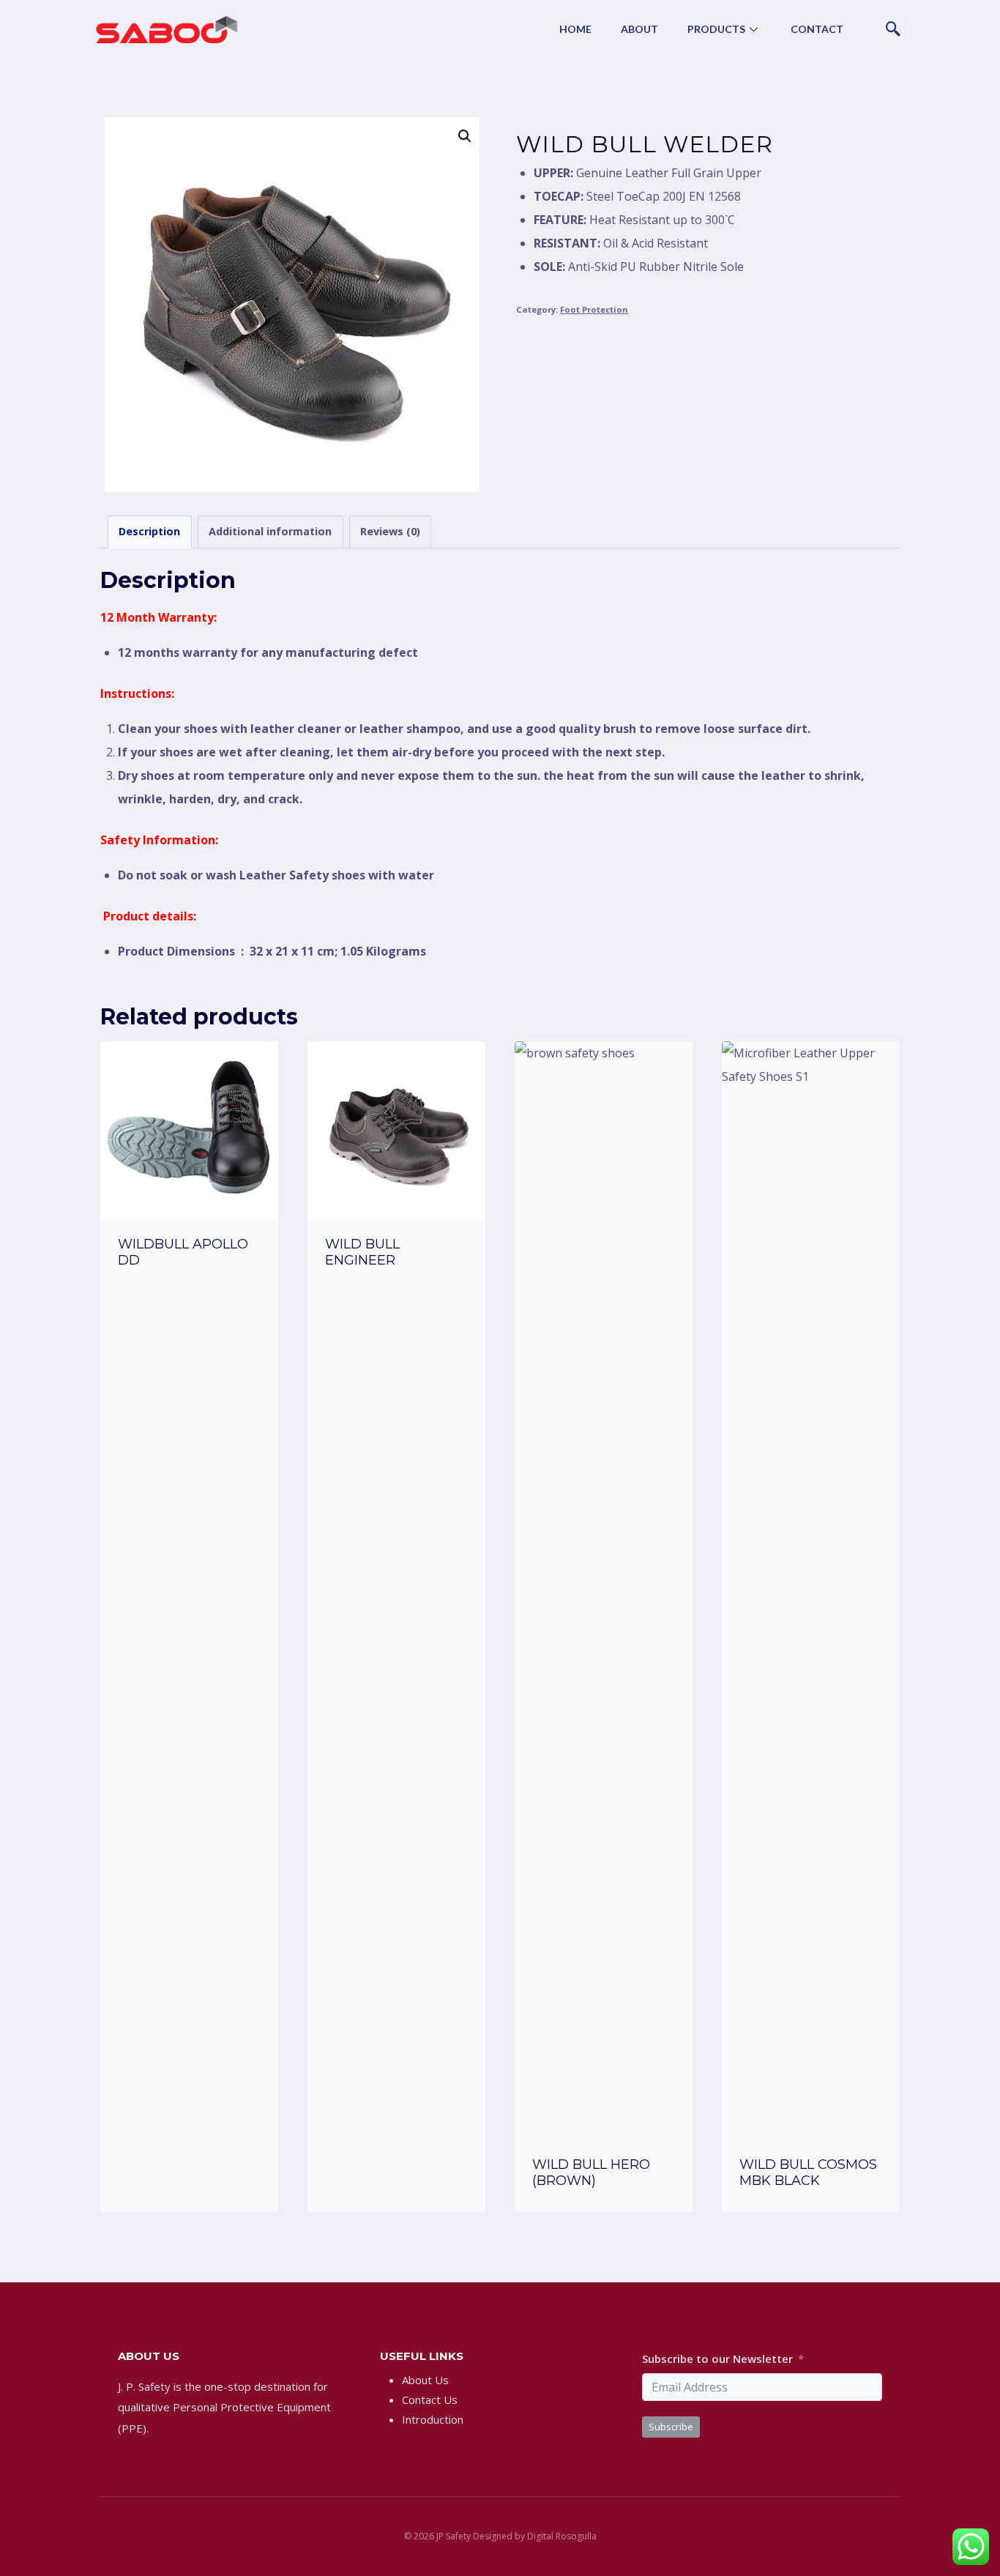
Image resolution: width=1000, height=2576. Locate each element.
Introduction (433, 2419)
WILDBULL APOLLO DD (183, 1252)
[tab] (150, 532)
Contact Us (430, 2400)
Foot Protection (594, 309)
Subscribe (671, 2427)
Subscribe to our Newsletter (717, 2359)
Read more (189, 1300)
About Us (425, 2380)
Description (149, 531)
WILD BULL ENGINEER (362, 1252)
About (639, 29)
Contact (817, 29)
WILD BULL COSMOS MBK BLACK (808, 2173)
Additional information (270, 531)
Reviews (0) (390, 531)
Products (716, 29)
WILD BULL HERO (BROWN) (591, 2173)
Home (575, 29)
